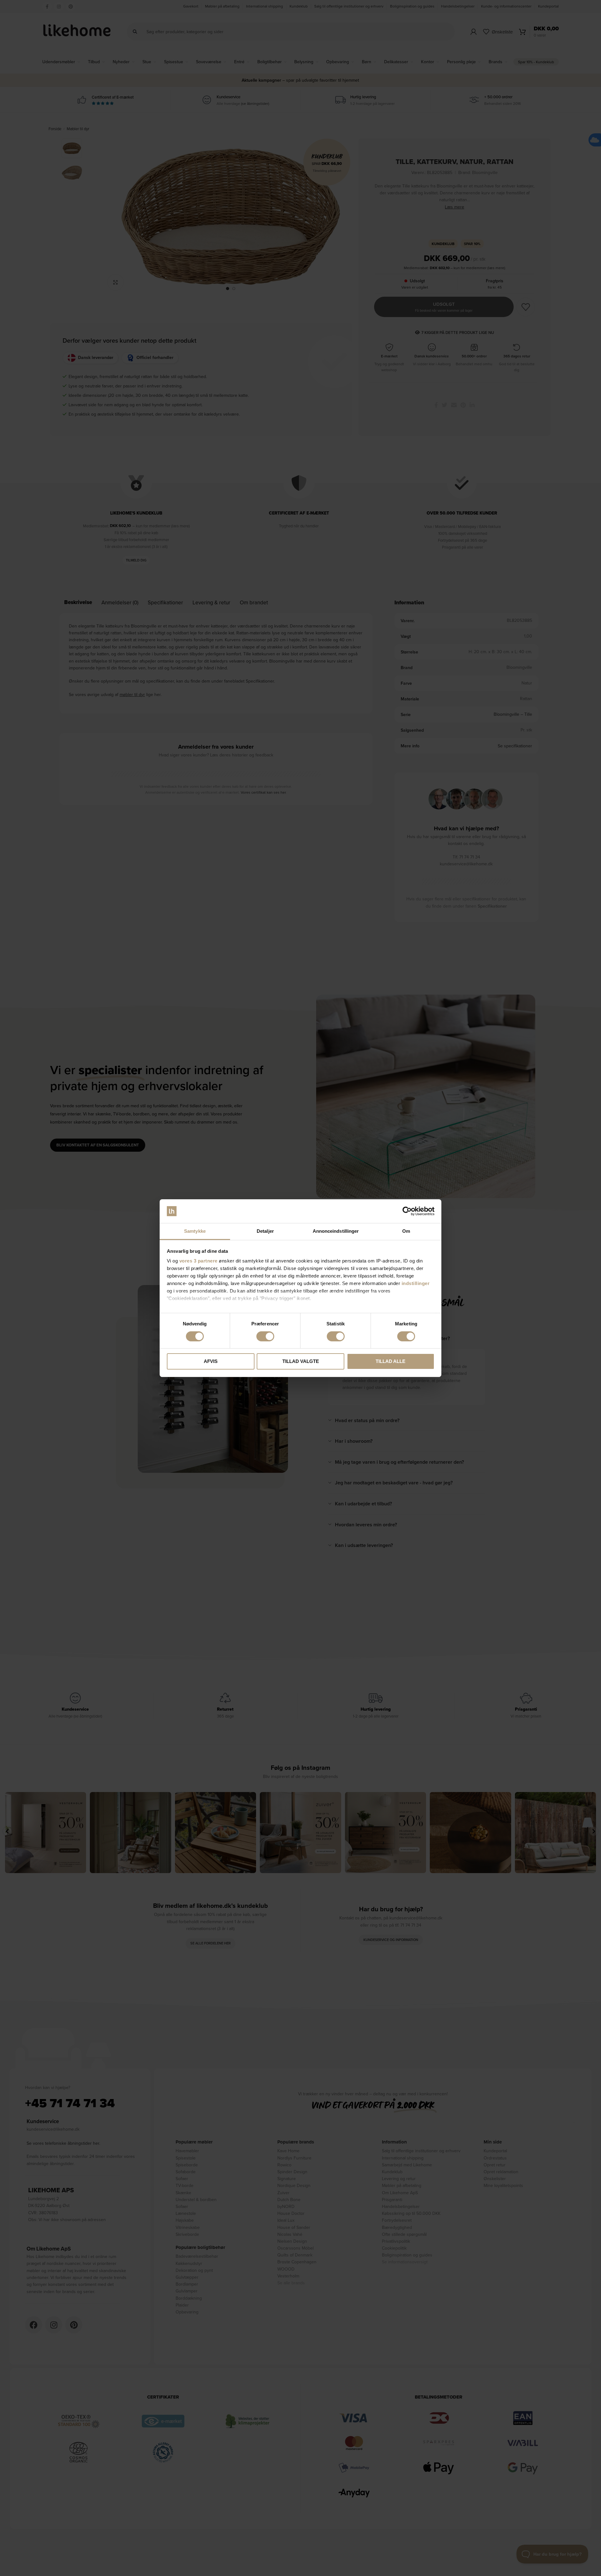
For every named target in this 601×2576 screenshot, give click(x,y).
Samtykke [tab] (195, 1231)
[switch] (265, 1336)
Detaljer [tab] (265, 1231)
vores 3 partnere (198, 1261)
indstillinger (416, 1283)
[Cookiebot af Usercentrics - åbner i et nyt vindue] (407, 1211)
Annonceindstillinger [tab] (336, 1231)
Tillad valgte (301, 1361)
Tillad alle (390, 1361)
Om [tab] (406, 1231)
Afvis (211, 1361)
